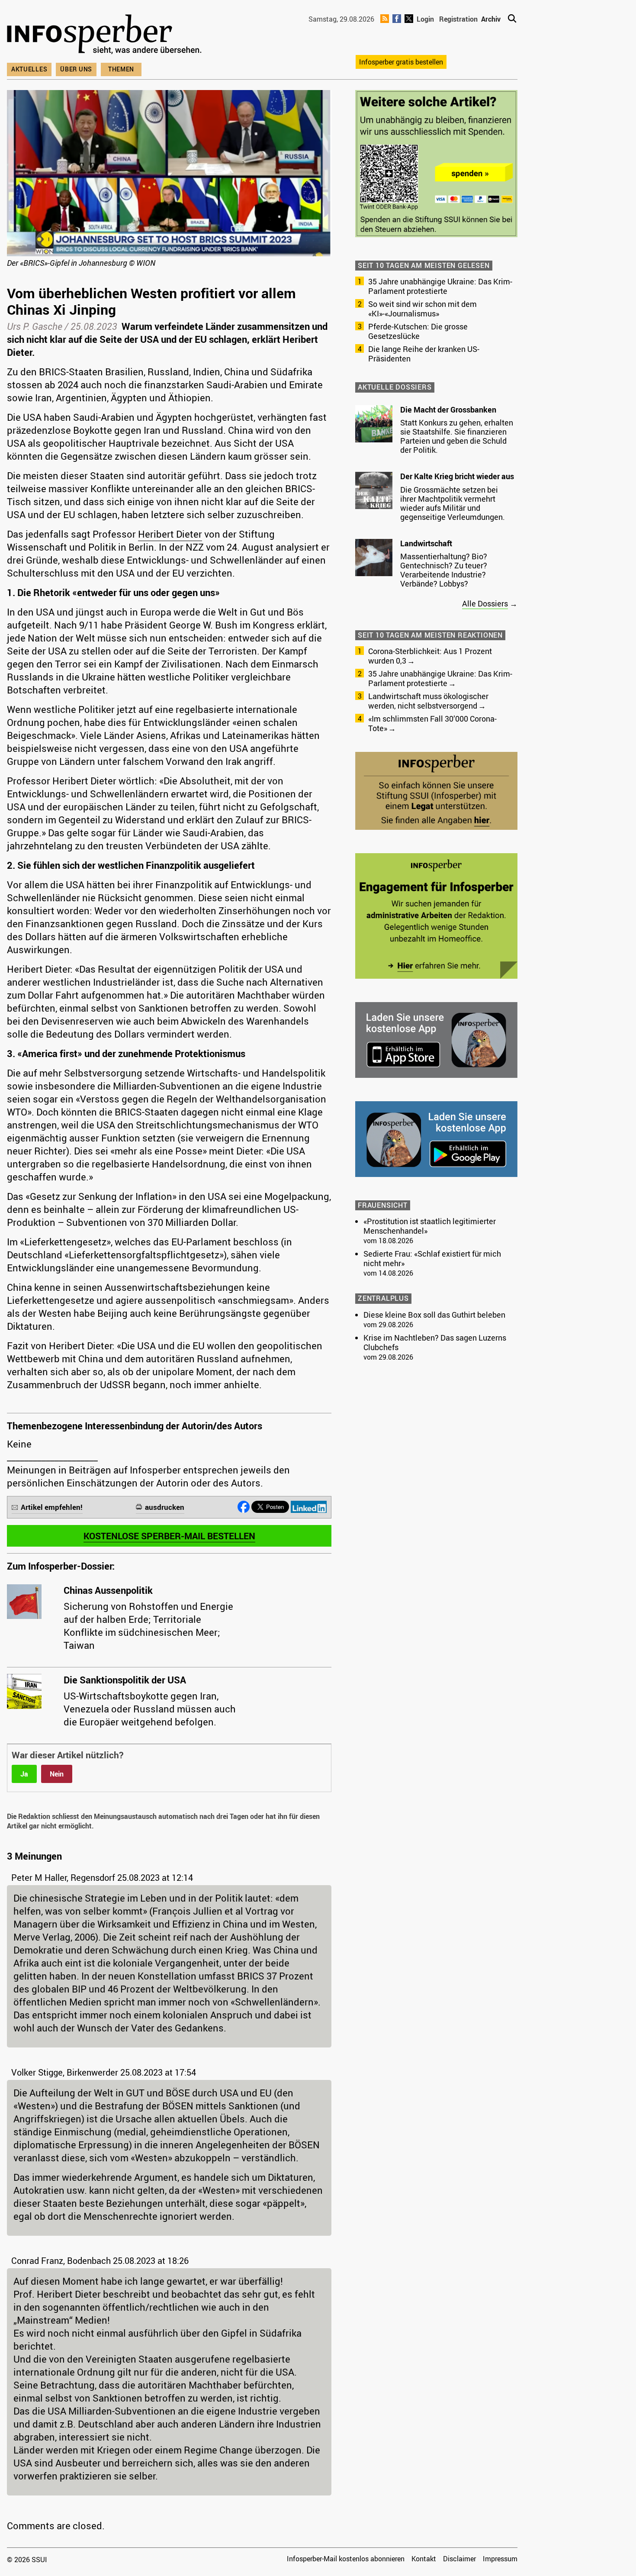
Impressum (500, 2559)
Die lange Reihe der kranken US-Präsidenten (424, 354)
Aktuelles (29, 69)
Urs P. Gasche (35, 326)
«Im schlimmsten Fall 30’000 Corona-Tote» (432, 723)
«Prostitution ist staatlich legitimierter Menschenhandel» (430, 1226)
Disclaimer (459, 2559)
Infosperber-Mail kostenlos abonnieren (346, 2559)
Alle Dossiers (485, 603)
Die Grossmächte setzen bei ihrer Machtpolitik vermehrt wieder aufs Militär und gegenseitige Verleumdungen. (453, 503)
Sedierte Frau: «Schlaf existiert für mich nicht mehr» (432, 1258)
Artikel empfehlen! (52, 1507)
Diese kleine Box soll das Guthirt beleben (434, 1315)
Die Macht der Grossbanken (448, 409)
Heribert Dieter (170, 534)
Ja (24, 1774)
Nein (57, 1774)
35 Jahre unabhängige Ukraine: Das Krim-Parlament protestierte (440, 286)
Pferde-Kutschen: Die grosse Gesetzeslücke (418, 331)
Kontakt (424, 2559)
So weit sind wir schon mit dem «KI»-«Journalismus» (422, 309)
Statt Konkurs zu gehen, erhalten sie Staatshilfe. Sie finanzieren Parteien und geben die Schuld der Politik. (457, 436)
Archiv (491, 19)
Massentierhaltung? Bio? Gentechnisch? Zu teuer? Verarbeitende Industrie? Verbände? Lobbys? (444, 570)
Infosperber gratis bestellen (401, 62)
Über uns (76, 69)
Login (425, 19)
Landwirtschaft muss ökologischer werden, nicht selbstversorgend (428, 701)
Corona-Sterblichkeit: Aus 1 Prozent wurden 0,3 (430, 656)
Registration (458, 19)
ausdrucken (165, 1507)
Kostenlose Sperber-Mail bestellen (169, 1536)
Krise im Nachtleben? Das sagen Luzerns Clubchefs (435, 1342)
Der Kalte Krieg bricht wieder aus (457, 476)
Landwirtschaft (426, 543)
